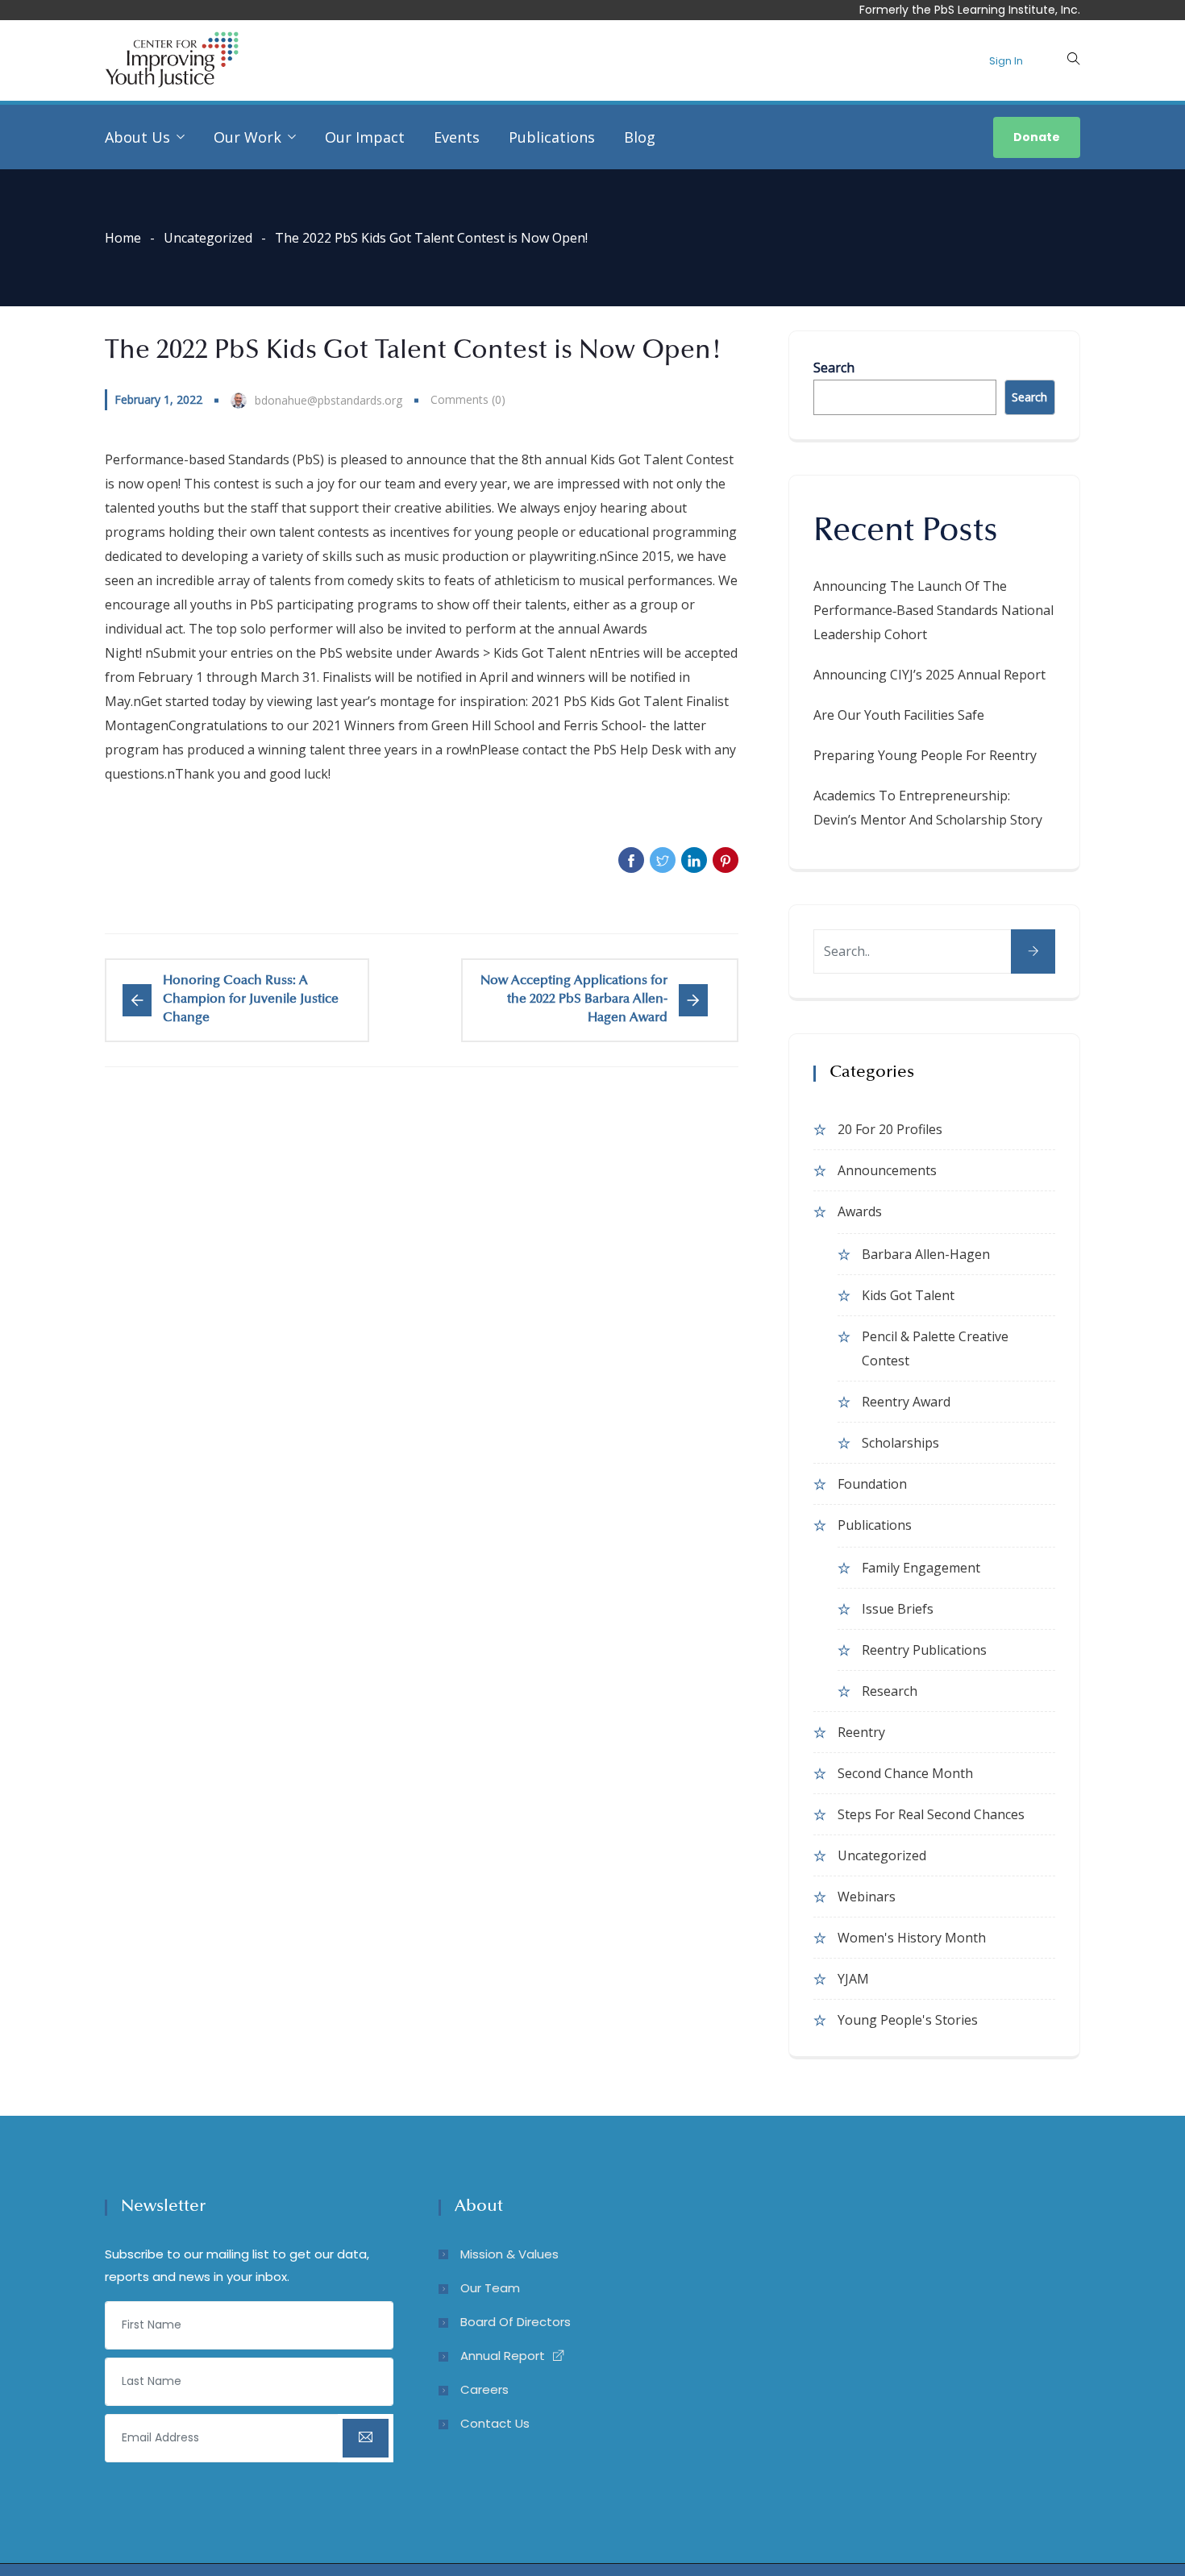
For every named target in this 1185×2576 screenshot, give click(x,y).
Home (123, 238)
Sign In (1006, 61)
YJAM (853, 1979)
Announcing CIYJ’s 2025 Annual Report (929, 675)
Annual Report (503, 2356)
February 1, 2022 (158, 399)
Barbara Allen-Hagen (926, 1254)
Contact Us (495, 2423)
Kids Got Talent (908, 1295)
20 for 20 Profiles (890, 1129)
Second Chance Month (905, 1773)
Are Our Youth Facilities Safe (899, 715)
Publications (552, 137)
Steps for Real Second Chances (931, 1814)
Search (834, 368)
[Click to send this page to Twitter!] (663, 860)
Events (457, 137)
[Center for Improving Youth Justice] (172, 61)
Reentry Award (906, 1402)
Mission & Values (509, 2254)
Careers (484, 2389)
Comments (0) (468, 399)
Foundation (872, 1484)
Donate (1037, 137)
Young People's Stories (908, 2020)
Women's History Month (912, 1938)
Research (890, 1691)
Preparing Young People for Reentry (925, 755)
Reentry (861, 1732)
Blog (640, 137)
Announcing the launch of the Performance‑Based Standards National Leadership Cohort (933, 610)
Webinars (867, 1897)
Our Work (247, 137)
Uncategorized (208, 238)
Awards (860, 1211)
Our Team (490, 2288)
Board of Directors (516, 2322)
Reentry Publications (924, 1650)
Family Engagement (921, 1568)
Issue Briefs (898, 1609)
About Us (137, 137)
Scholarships (900, 1443)
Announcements (887, 1170)
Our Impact (365, 137)
